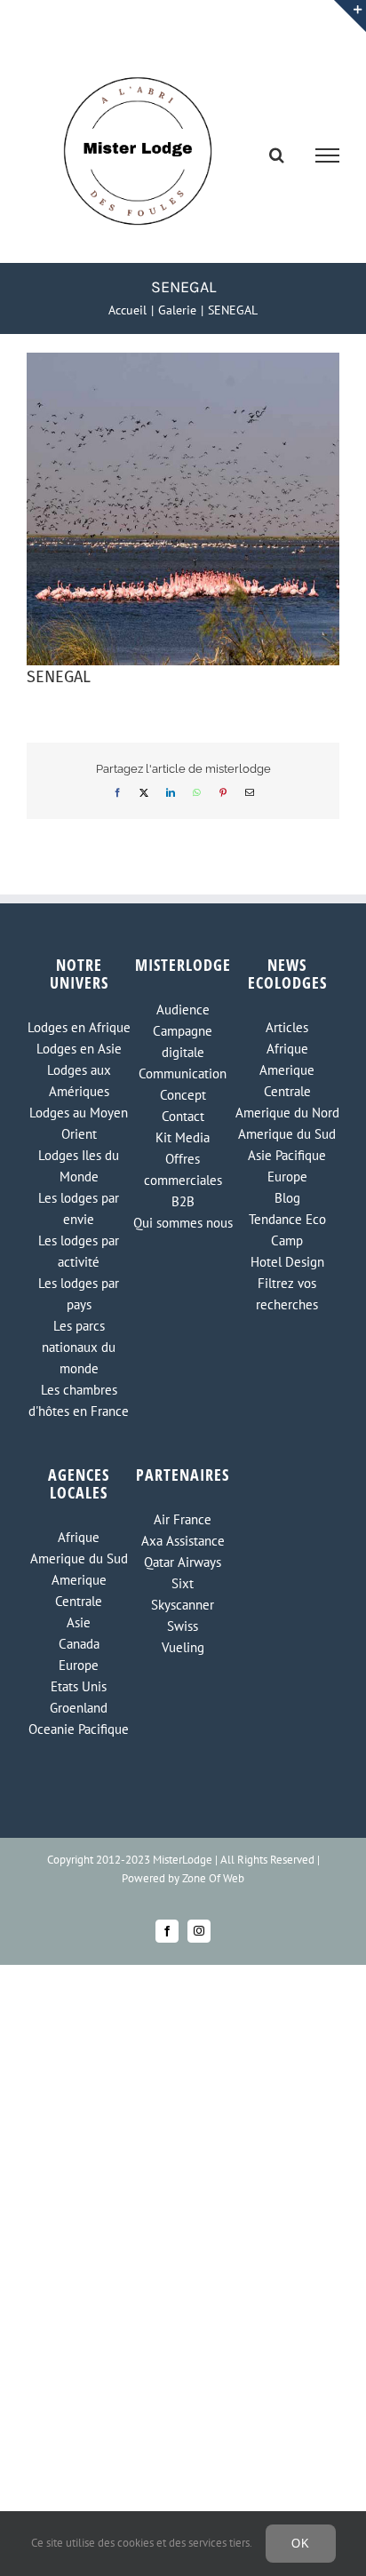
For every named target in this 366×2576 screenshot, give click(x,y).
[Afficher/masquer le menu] (328, 155)
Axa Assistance (183, 1541)
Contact (183, 1116)
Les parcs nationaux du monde (79, 1347)
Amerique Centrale (287, 1081)
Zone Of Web (213, 1878)
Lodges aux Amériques (79, 1081)
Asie (79, 1622)
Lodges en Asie (79, 1049)
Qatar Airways (183, 1562)
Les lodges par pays (79, 1294)
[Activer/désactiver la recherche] (277, 155)
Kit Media (183, 1137)
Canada (79, 1644)
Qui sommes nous (183, 1223)
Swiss (183, 1626)
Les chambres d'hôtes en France (79, 1400)
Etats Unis (79, 1686)
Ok (301, 2544)
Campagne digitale (183, 1042)
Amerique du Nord (287, 1113)
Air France (183, 1519)
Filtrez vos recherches (287, 1294)
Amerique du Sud (287, 1134)
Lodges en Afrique (79, 1027)
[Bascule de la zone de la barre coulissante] (350, 16)
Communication (183, 1073)
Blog (287, 1198)
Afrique (287, 1049)
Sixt (183, 1583)
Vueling (183, 1647)
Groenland (79, 1708)
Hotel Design (287, 1262)
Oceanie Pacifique (79, 1729)
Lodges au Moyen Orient (79, 1123)
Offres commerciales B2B (183, 1180)
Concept (183, 1095)
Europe (287, 1177)
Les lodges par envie (79, 1208)
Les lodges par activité (79, 1251)
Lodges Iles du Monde (79, 1166)
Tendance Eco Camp (287, 1230)
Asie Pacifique (287, 1155)
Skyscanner (183, 1605)
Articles (287, 1027)
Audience (183, 1010)
